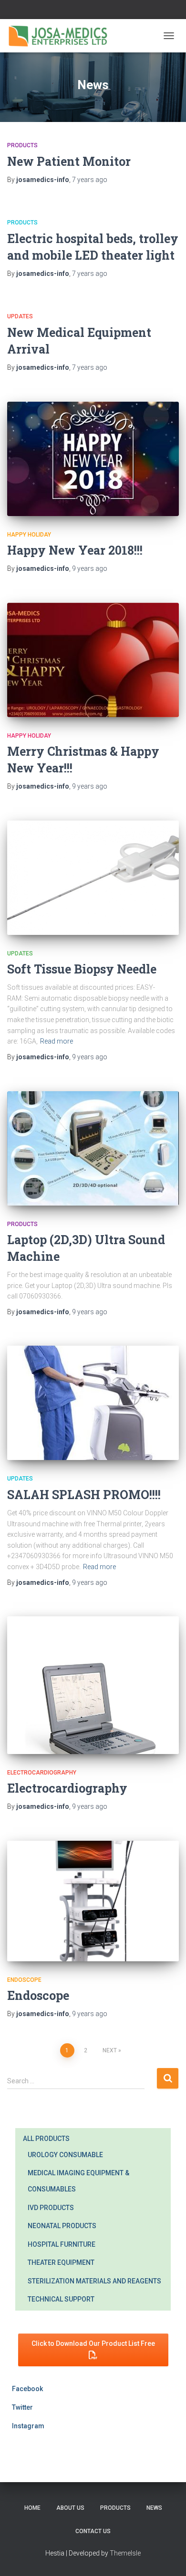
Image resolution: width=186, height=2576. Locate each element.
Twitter (22, 2407)
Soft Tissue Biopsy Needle (82, 969)
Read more (57, 1041)
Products (22, 145)
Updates (20, 316)
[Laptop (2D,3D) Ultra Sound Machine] (93, 1148)
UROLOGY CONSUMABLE (65, 2155)
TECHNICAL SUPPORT (61, 2299)
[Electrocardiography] (93, 1685)
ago (90, 180)
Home (32, 2508)
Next (110, 2050)
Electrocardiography (42, 1773)
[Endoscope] (93, 1901)
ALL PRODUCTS (46, 2139)
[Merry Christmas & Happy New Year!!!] (93, 660)
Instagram (28, 2426)
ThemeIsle (125, 2553)
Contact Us (93, 2531)
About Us (70, 2508)
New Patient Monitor (69, 161)
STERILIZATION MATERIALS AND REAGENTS (94, 2281)
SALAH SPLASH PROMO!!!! (84, 1495)
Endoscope (24, 1980)
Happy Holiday (29, 535)
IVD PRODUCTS (51, 2208)
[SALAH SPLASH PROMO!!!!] (93, 1403)
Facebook (27, 2389)
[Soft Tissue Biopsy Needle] (93, 878)
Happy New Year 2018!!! (75, 550)
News (154, 2508)
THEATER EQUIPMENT (61, 2262)
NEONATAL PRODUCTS (62, 2226)
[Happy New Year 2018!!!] (93, 459)
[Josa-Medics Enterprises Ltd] (62, 36)
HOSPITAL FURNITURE (62, 2244)
